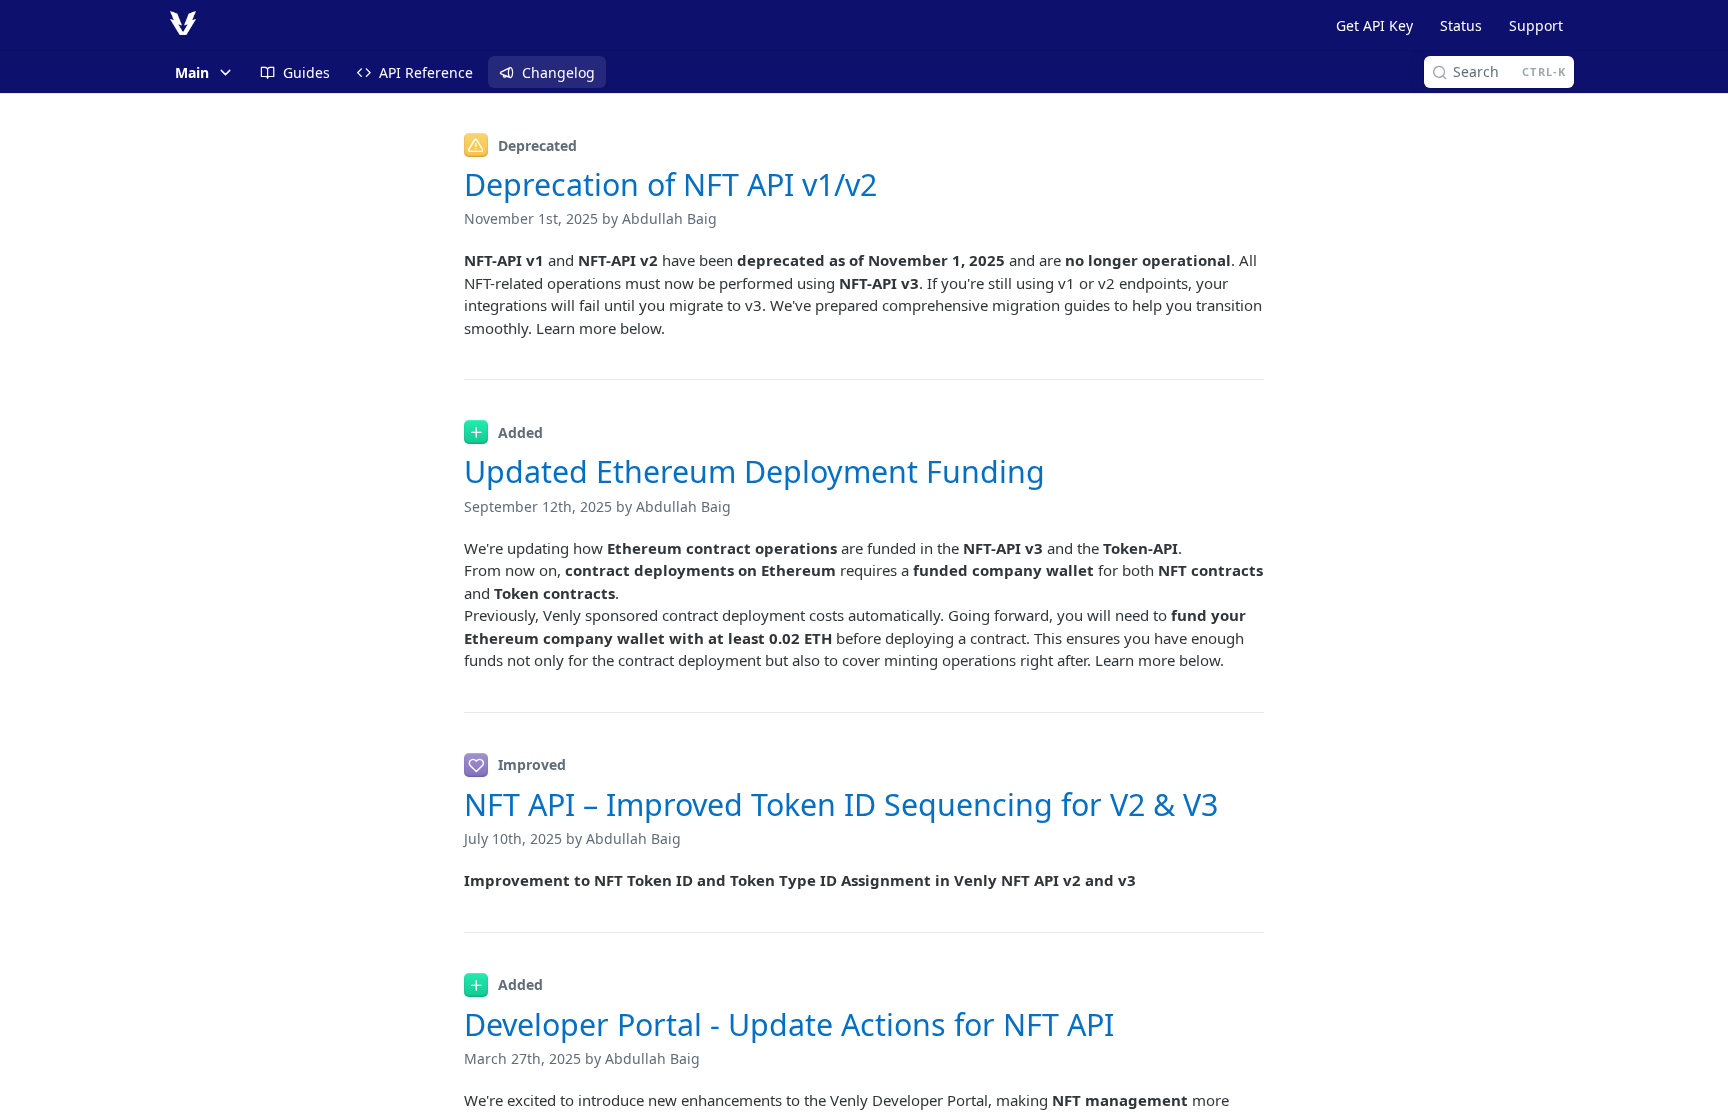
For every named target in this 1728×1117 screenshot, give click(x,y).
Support (1536, 25)
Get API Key (1374, 25)
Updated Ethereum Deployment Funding (754, 471)
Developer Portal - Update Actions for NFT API (789, 1024)
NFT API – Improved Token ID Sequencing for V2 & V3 (841, 804)
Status (1461, 25)
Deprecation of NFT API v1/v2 (670, 184)
